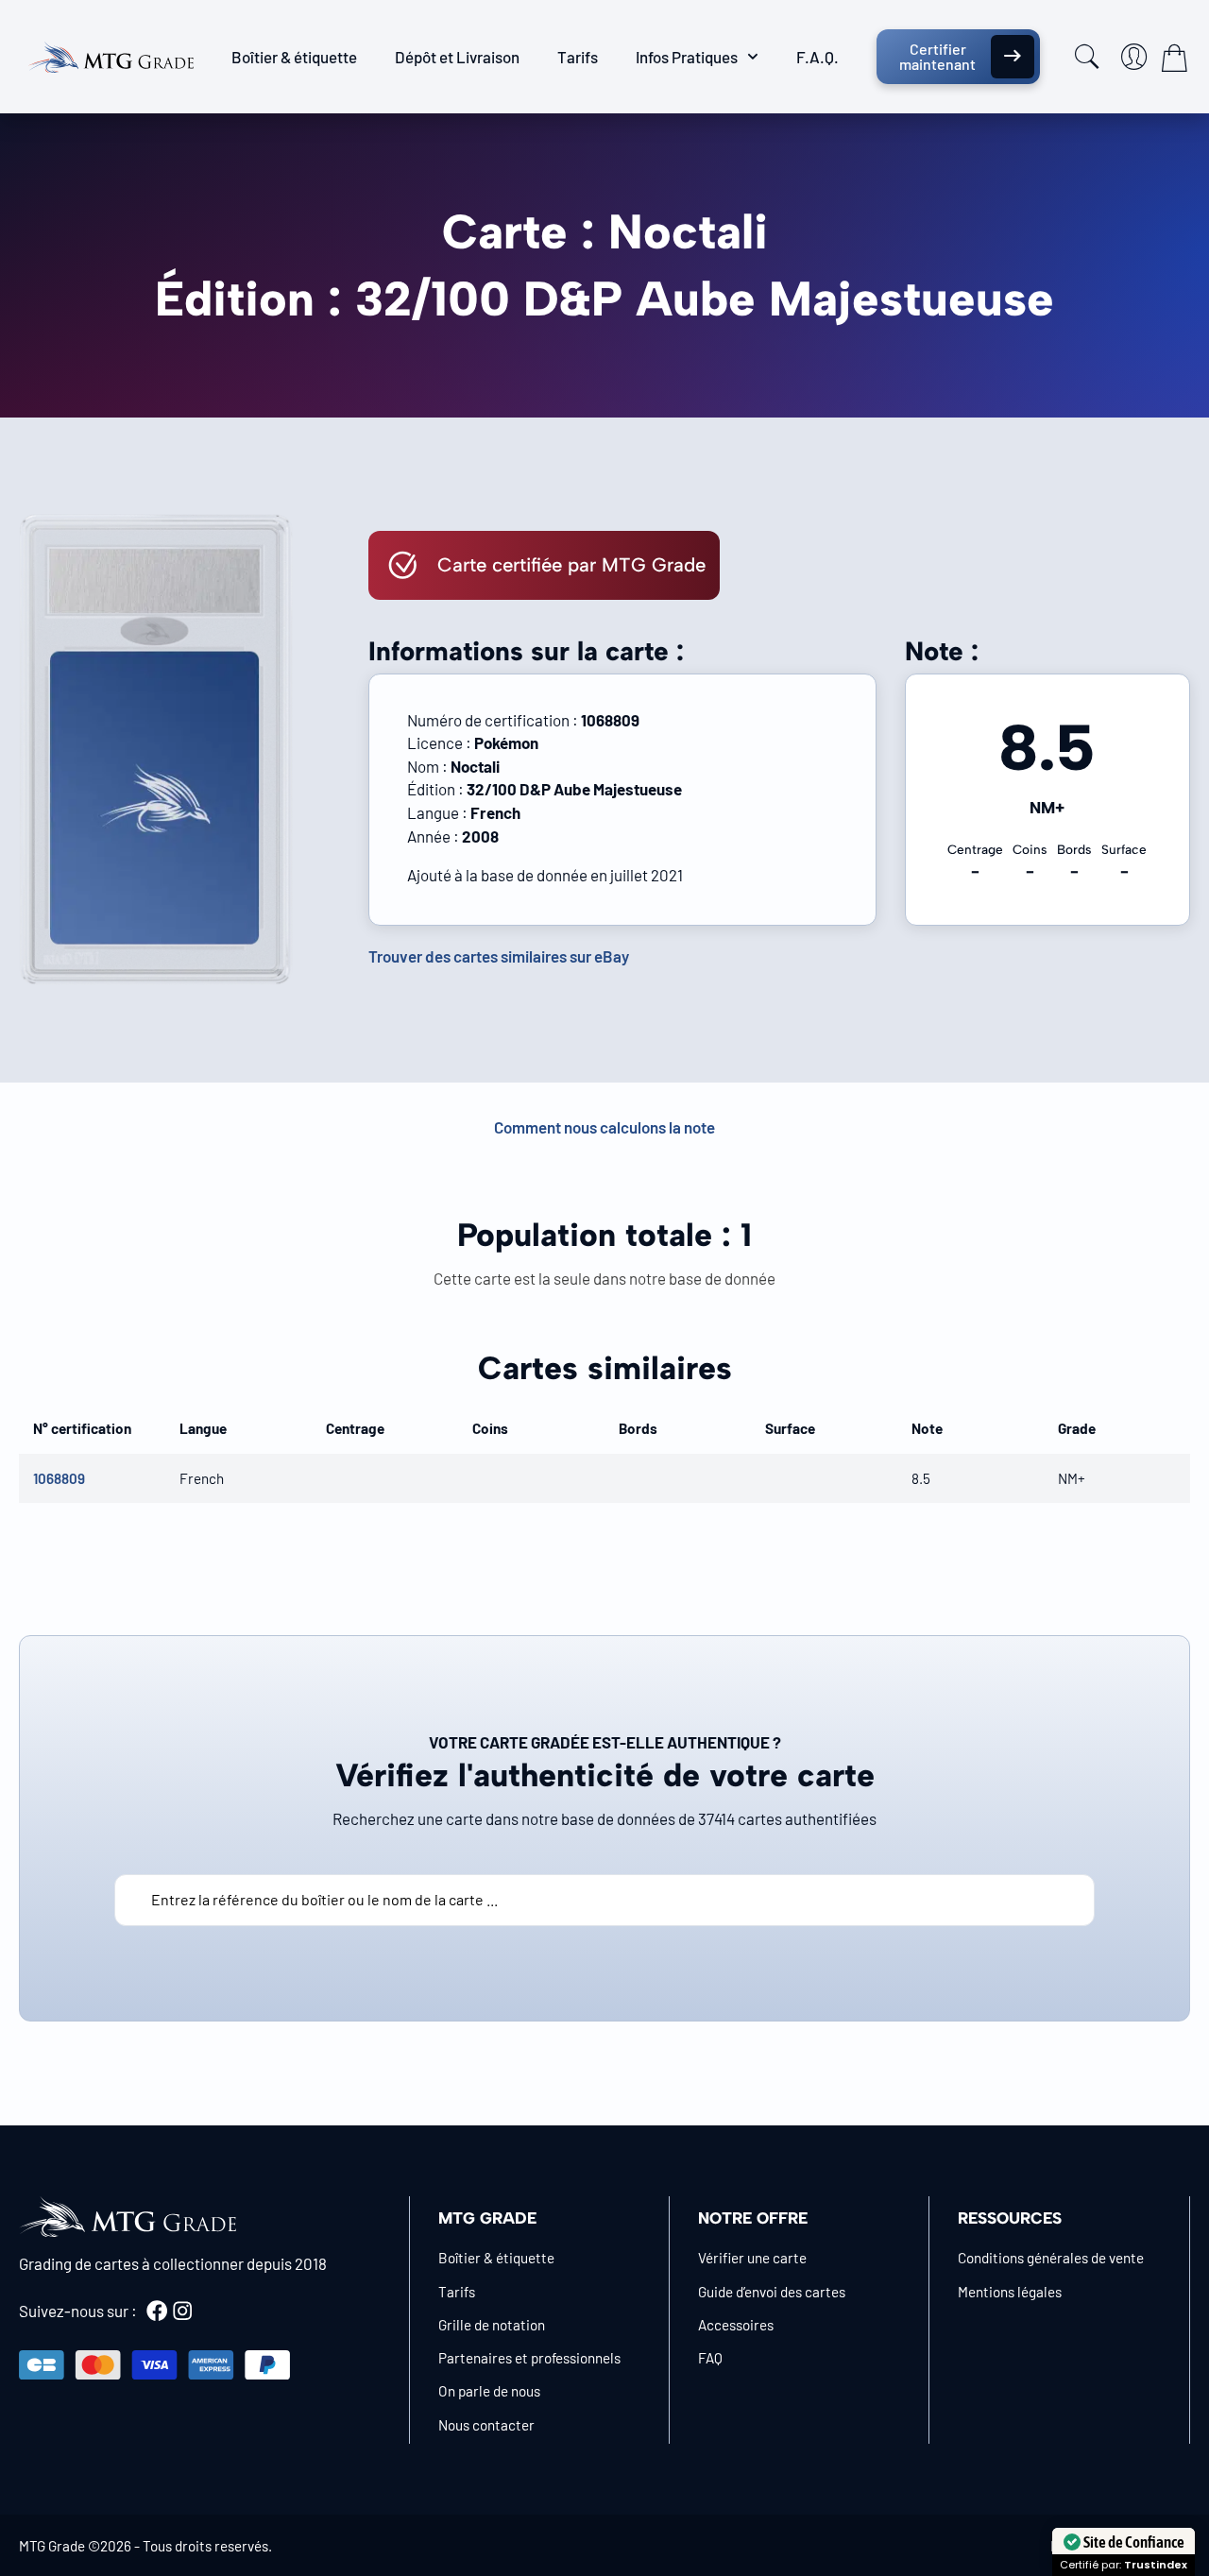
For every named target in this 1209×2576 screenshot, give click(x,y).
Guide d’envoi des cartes (772, 2292)
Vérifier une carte (752, 2258)
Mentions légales (1010, 2292)
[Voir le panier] (1174, 58)
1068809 (59, 1478)
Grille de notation (492, 2325)
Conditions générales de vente (1051, 2258)
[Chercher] (1087, 57)
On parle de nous (489, 2391)
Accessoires (736, 2325)
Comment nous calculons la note (604, 1127)
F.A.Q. (817, 57)
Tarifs (578, 57)
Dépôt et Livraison (457, 57)
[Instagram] (182, 2311)
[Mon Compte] (1134, 57)
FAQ (710, 2358)
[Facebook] (157, 2311)
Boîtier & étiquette (294, 57)
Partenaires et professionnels (529, 2358)
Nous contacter (486, 2425)
